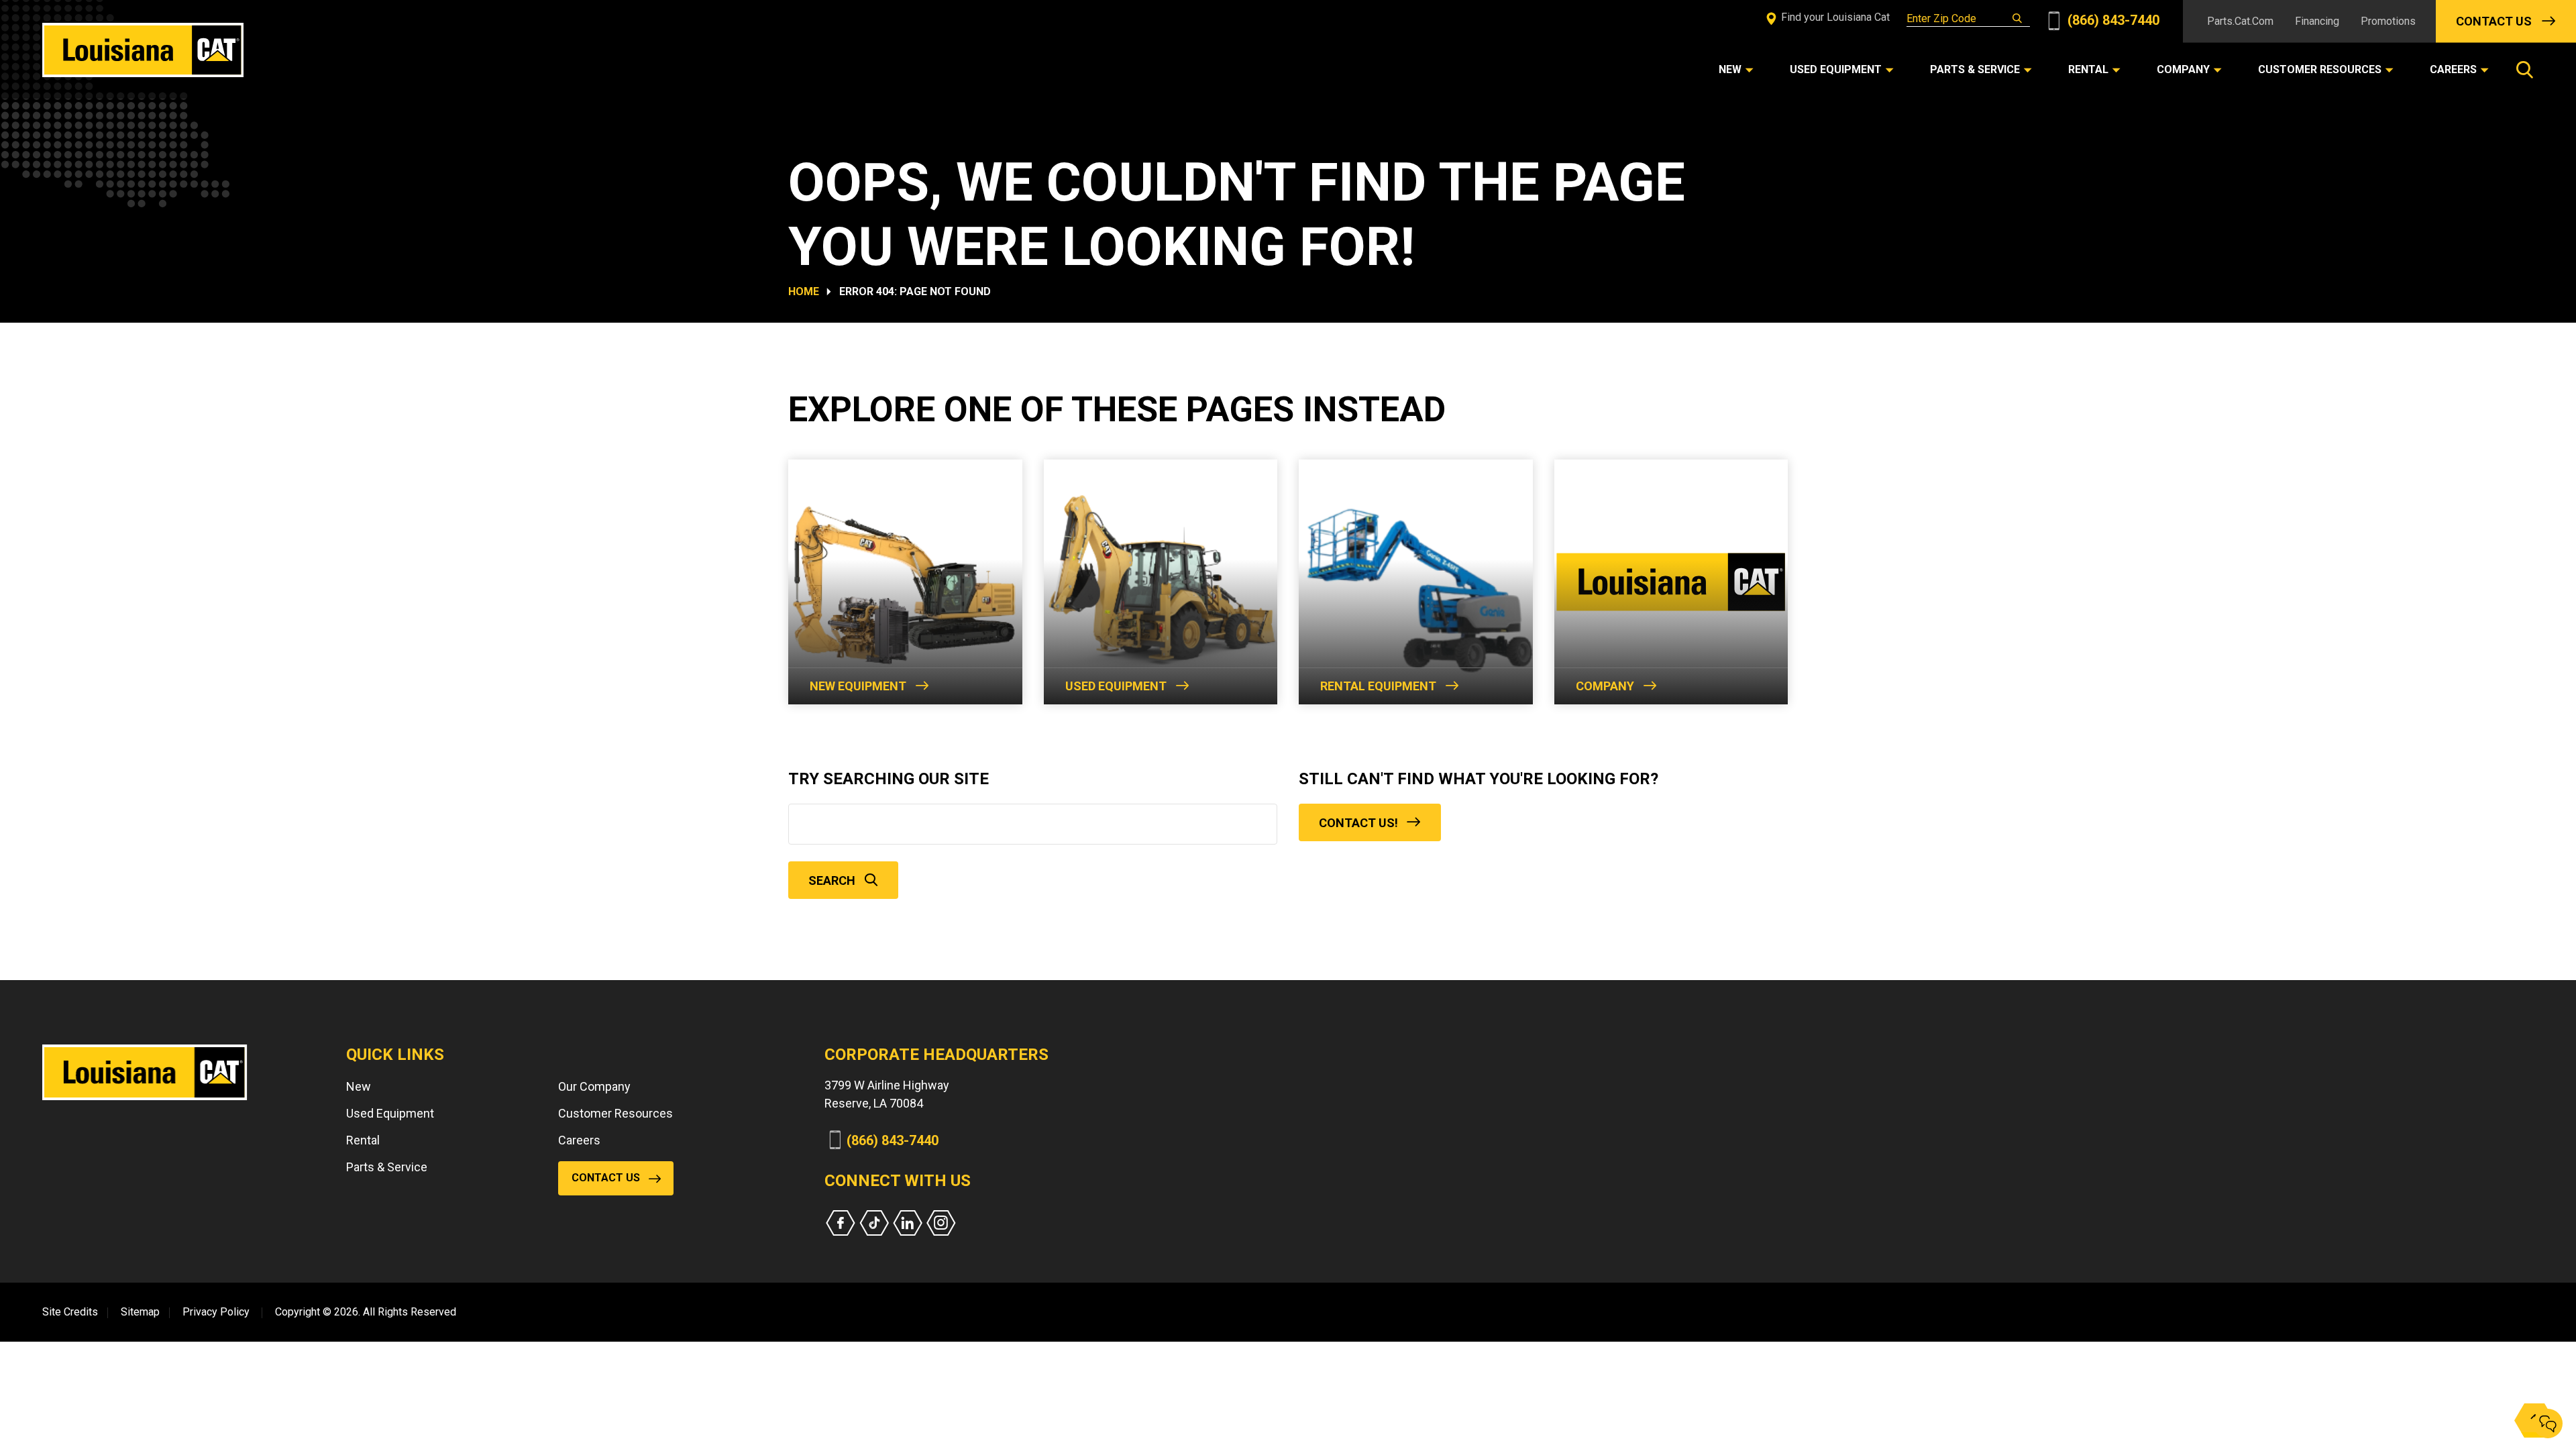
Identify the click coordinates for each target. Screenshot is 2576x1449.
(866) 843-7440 (2112, 20)
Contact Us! (1358, 823)
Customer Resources (615, 1113)
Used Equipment (1116, 686)
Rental (363, 1140)
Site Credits (70, 1312)
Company (1605, 686)
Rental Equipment (1378, 686)
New (359, 1086)
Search (832, 880)
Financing (2317, 21)
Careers (579, 1140)
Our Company (594, 1086)
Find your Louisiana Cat (1834, 17)
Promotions (2388, 21)
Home (804, 291)
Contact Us (2494, 21)
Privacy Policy (216, 1312)
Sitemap (140, 1312)
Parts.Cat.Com (2240, 21)
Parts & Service (387, 1167)
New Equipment (858, 686)
